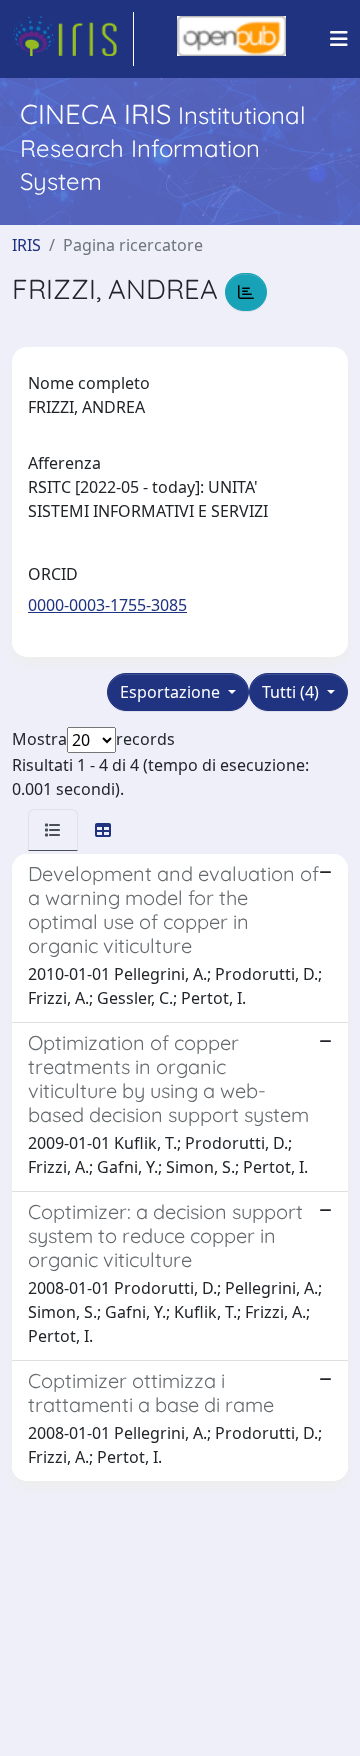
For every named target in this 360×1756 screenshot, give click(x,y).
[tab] (53, 830)
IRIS (26, 245)
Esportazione (172, 692)
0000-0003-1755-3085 (107, 605)
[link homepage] (73, 39)
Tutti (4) (292, 692)
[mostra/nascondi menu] (339, 39)
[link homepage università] (231, 39)
